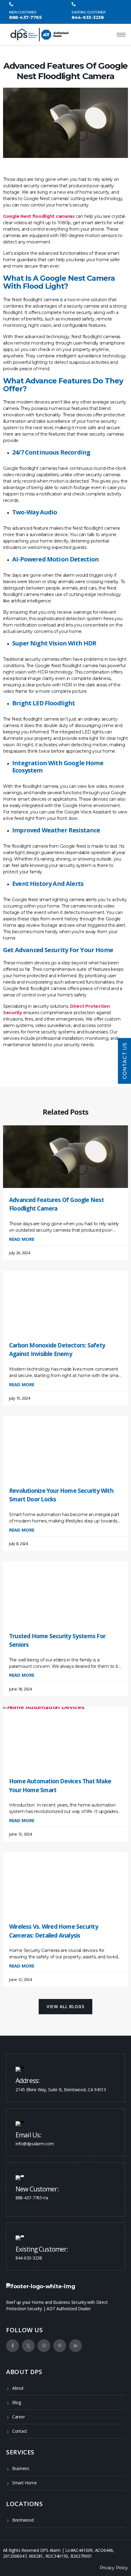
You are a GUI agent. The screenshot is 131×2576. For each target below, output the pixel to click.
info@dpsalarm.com (35, 2144)
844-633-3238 (88, 17)
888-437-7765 (25, 17)
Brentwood (23, 2520)
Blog (17, 2402)
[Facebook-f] (12, 2346)
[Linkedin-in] (76, 2346)
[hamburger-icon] (121, 35)
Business (21, 2468)
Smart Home (24, 2483)
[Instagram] (44, 2346)
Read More (22, 1239)
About (18, 2388)
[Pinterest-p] (60, 2346)
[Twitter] (28, 2346)
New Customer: (37, 2189)
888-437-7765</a (32, 2198)
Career (18, 2417)
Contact (20, 2431)
